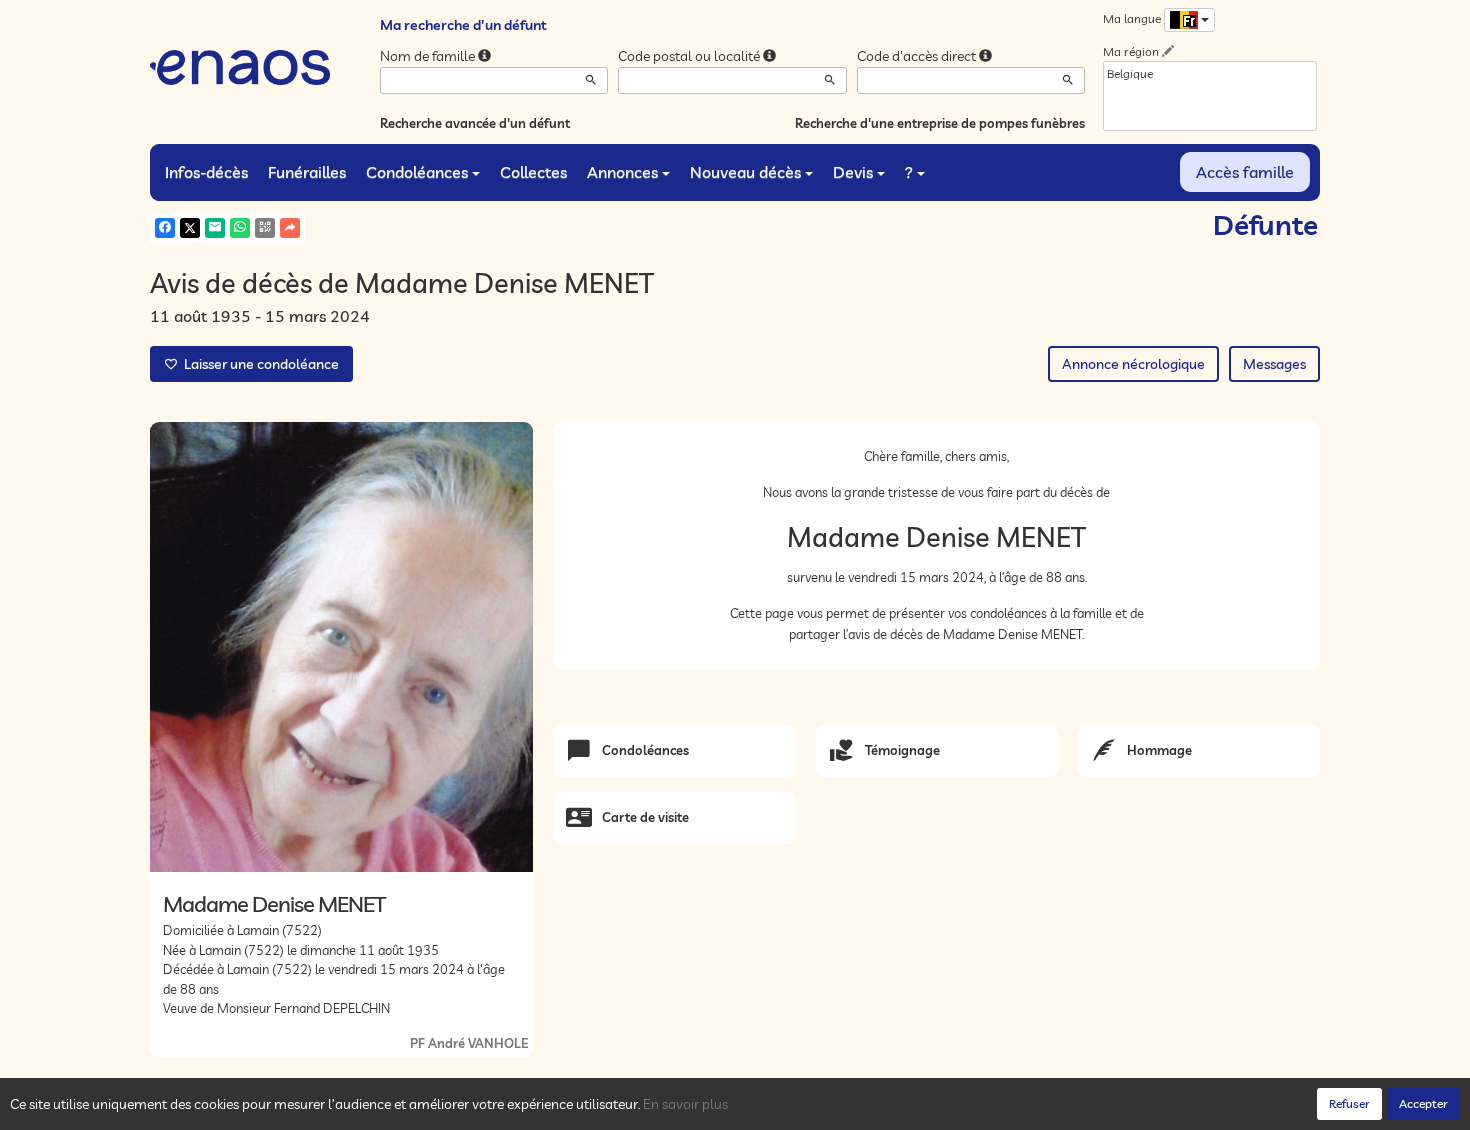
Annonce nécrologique (1133, 364)
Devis (853, 172)
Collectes (533, 172)
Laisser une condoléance (258, 364)
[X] (190, 228)
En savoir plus (685, 1104)
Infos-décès (206, 172)
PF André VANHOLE (469, 1043)
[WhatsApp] (240, 228)
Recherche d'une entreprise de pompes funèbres (940, 123)
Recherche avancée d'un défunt (475, 123)
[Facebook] (165, 228)
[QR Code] (265, 228)
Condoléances (417, 172)
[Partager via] (290, 228)
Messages (1274, 364)
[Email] (215, 228)
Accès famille (1245, 172)
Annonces (622, 172)
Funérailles (307, 172)
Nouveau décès (745, 172)
